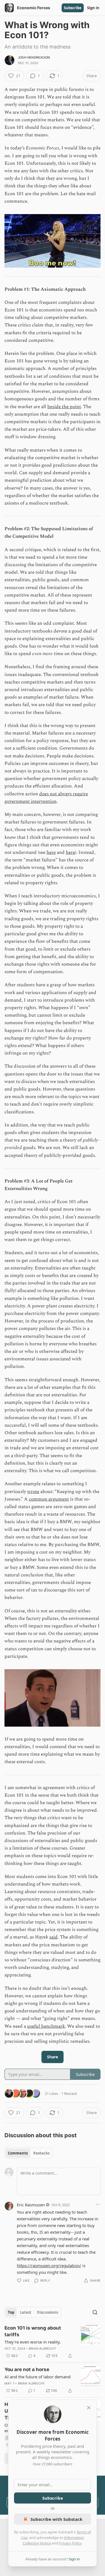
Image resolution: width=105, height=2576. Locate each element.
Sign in (93, 8)
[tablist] (29, 2153)
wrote (33, 1492)
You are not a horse (27, 2369)
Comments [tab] (18, 2153)
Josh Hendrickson (34, 57)
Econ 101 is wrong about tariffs (33, 2331)
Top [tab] (11, 2312)
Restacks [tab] (41, 2153)
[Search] (95, 2312)
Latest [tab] (26, 2312)
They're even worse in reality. (33, 2342)
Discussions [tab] (47, 2312)
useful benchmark (46, 2026)
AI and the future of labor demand (38, 2377)
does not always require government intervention (46, 798)
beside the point (64, 407)
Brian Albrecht (42, 2349)
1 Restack (69, 2093)
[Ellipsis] (98, 2204)
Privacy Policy (70, 2543)
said (53, 1937)
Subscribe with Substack (56, 2519)
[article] (53, 2342)
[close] (89, 2408)
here (51, 852)
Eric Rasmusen (31, 2205)
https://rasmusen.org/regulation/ (49, 2265)
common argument (49, 1499)
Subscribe (73, 8)
